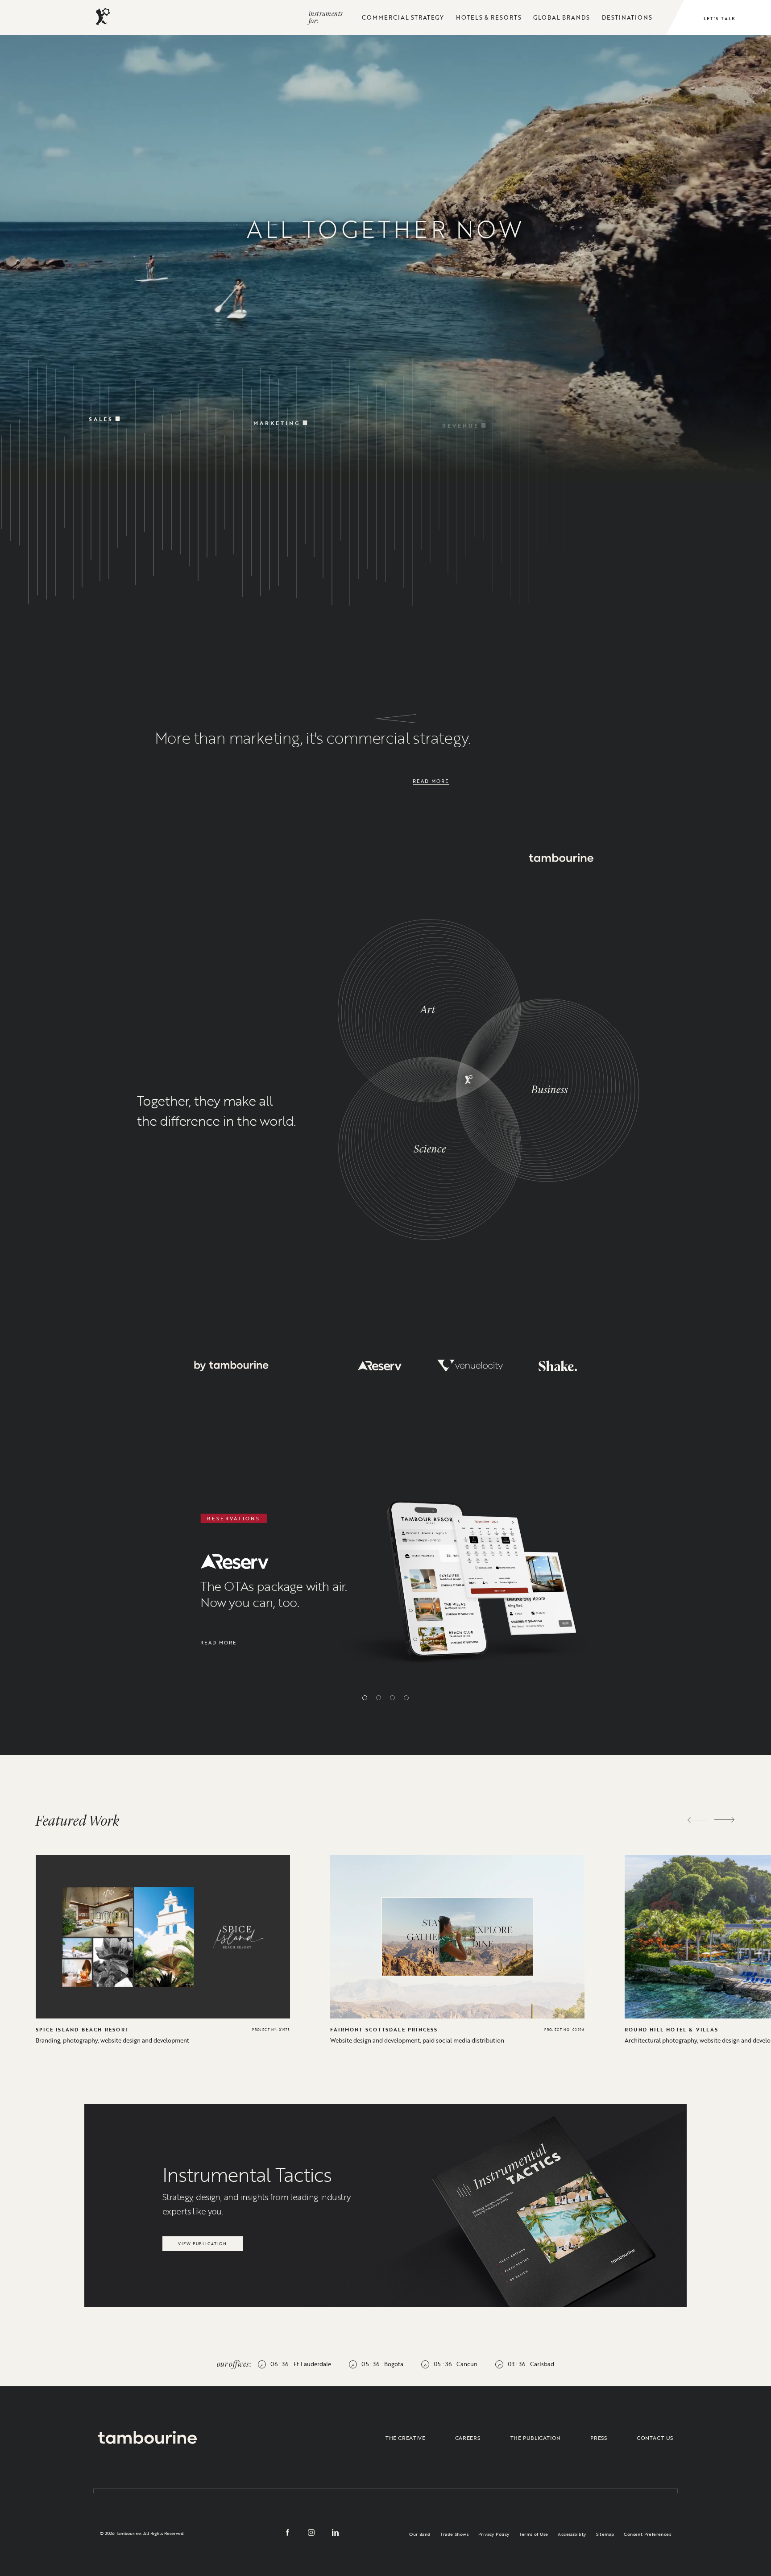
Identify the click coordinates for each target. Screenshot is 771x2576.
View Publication (202, 2241)
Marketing (277, 411)
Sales (101, 406)
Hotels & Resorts (489, 17)
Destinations (627, 17)
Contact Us (655, 2438)
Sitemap (605, 2534)
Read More (431, 781)
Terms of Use (534, 2534)
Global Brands (562, 17)
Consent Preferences (647, 2534)
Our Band (420, 2534)
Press (599, 2438)
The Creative (405, 2438)
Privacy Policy (494, 2534)
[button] (365, 1698)
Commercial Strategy (403, 17)
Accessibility (572, 2534)
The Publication (536, 2438)
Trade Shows (454, 2534)
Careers (468, 2438)
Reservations (627, 416)
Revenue (460, 413)
